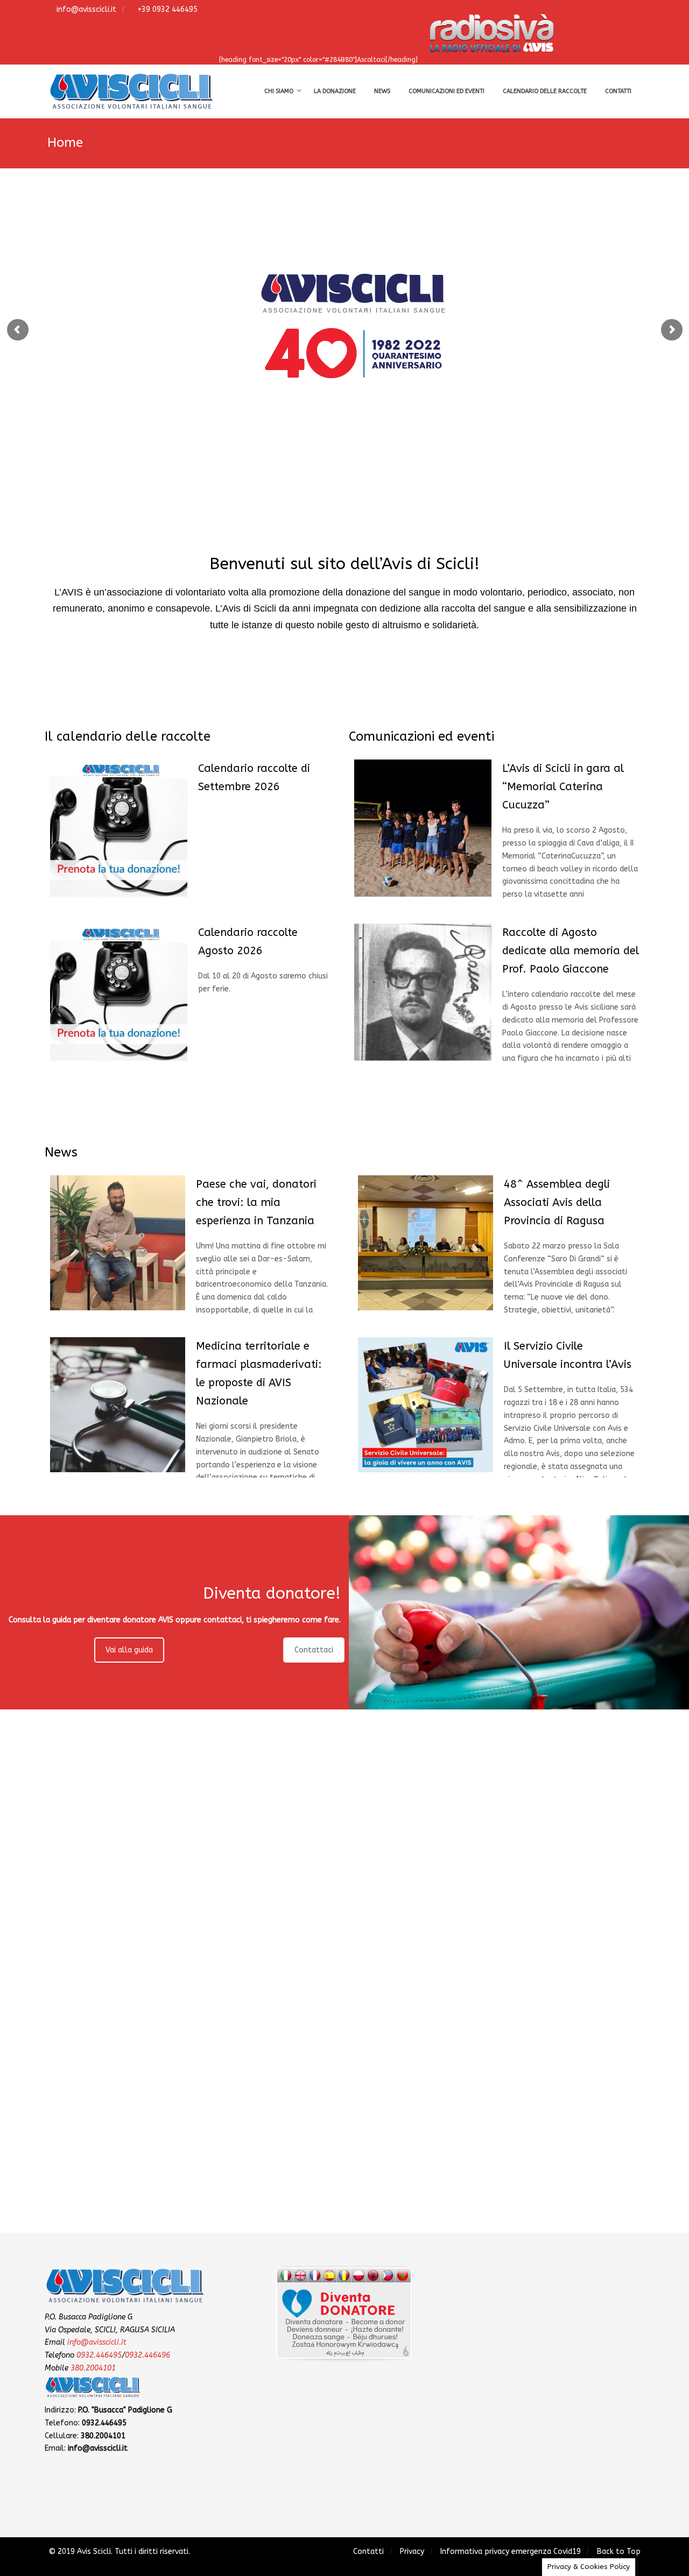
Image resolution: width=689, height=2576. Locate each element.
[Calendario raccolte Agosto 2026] (119, 992)
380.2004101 (93, 2368)
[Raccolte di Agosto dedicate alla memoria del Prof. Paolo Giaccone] (423, 992)
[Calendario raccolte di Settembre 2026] (119, 828)
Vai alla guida (129, 1650)
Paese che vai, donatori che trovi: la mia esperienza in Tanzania (256, 1202)
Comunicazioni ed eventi (447, 91)
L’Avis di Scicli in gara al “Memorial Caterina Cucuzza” (563, 787)
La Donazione (335, 91)
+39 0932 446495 (167, 9)
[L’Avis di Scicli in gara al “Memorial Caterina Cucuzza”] (423, 828)
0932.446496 (147, 2355)
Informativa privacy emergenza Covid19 (511, 2552)
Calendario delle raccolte (545, 91)
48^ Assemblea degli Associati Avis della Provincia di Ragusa (557, 1202)
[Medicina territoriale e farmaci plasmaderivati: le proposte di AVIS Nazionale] (118, 1405)
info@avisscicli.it (85, 9)
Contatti (618, 91)
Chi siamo (279, 91)
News (382, 91)
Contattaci (314, 1650)
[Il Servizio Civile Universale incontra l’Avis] (426, 1405)
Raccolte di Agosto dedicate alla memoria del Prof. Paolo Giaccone (571, 951)
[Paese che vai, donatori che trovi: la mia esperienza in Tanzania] (118, 1243)
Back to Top (619, 2552)
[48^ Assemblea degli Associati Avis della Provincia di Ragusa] (426, 1243)
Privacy (412, 2552)
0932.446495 (99, 2355)
